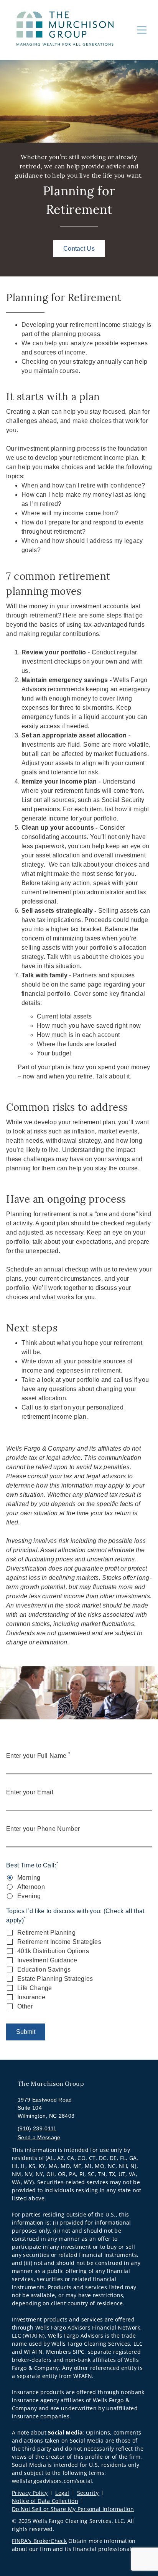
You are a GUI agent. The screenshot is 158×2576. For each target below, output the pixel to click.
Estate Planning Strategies (55, 1979)
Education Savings (44, 1969)
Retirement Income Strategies (59, 1942)
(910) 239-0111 (37, 2128)
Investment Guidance (47, 1960)
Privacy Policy (30, 2493)
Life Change (35, 1988)
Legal (62, 2493)
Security (88, 2493)
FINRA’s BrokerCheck (39, 2541)
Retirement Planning (46, 1933)
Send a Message (39, 2137)
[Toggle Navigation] (142, 30)
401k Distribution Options (53, 1951)
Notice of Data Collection (45, 2501)
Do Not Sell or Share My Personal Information (73, 2509)
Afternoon (31, 1887)
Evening (29, 1896)
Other (25, 2006)
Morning (29, 1878)
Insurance (31, 1997)
